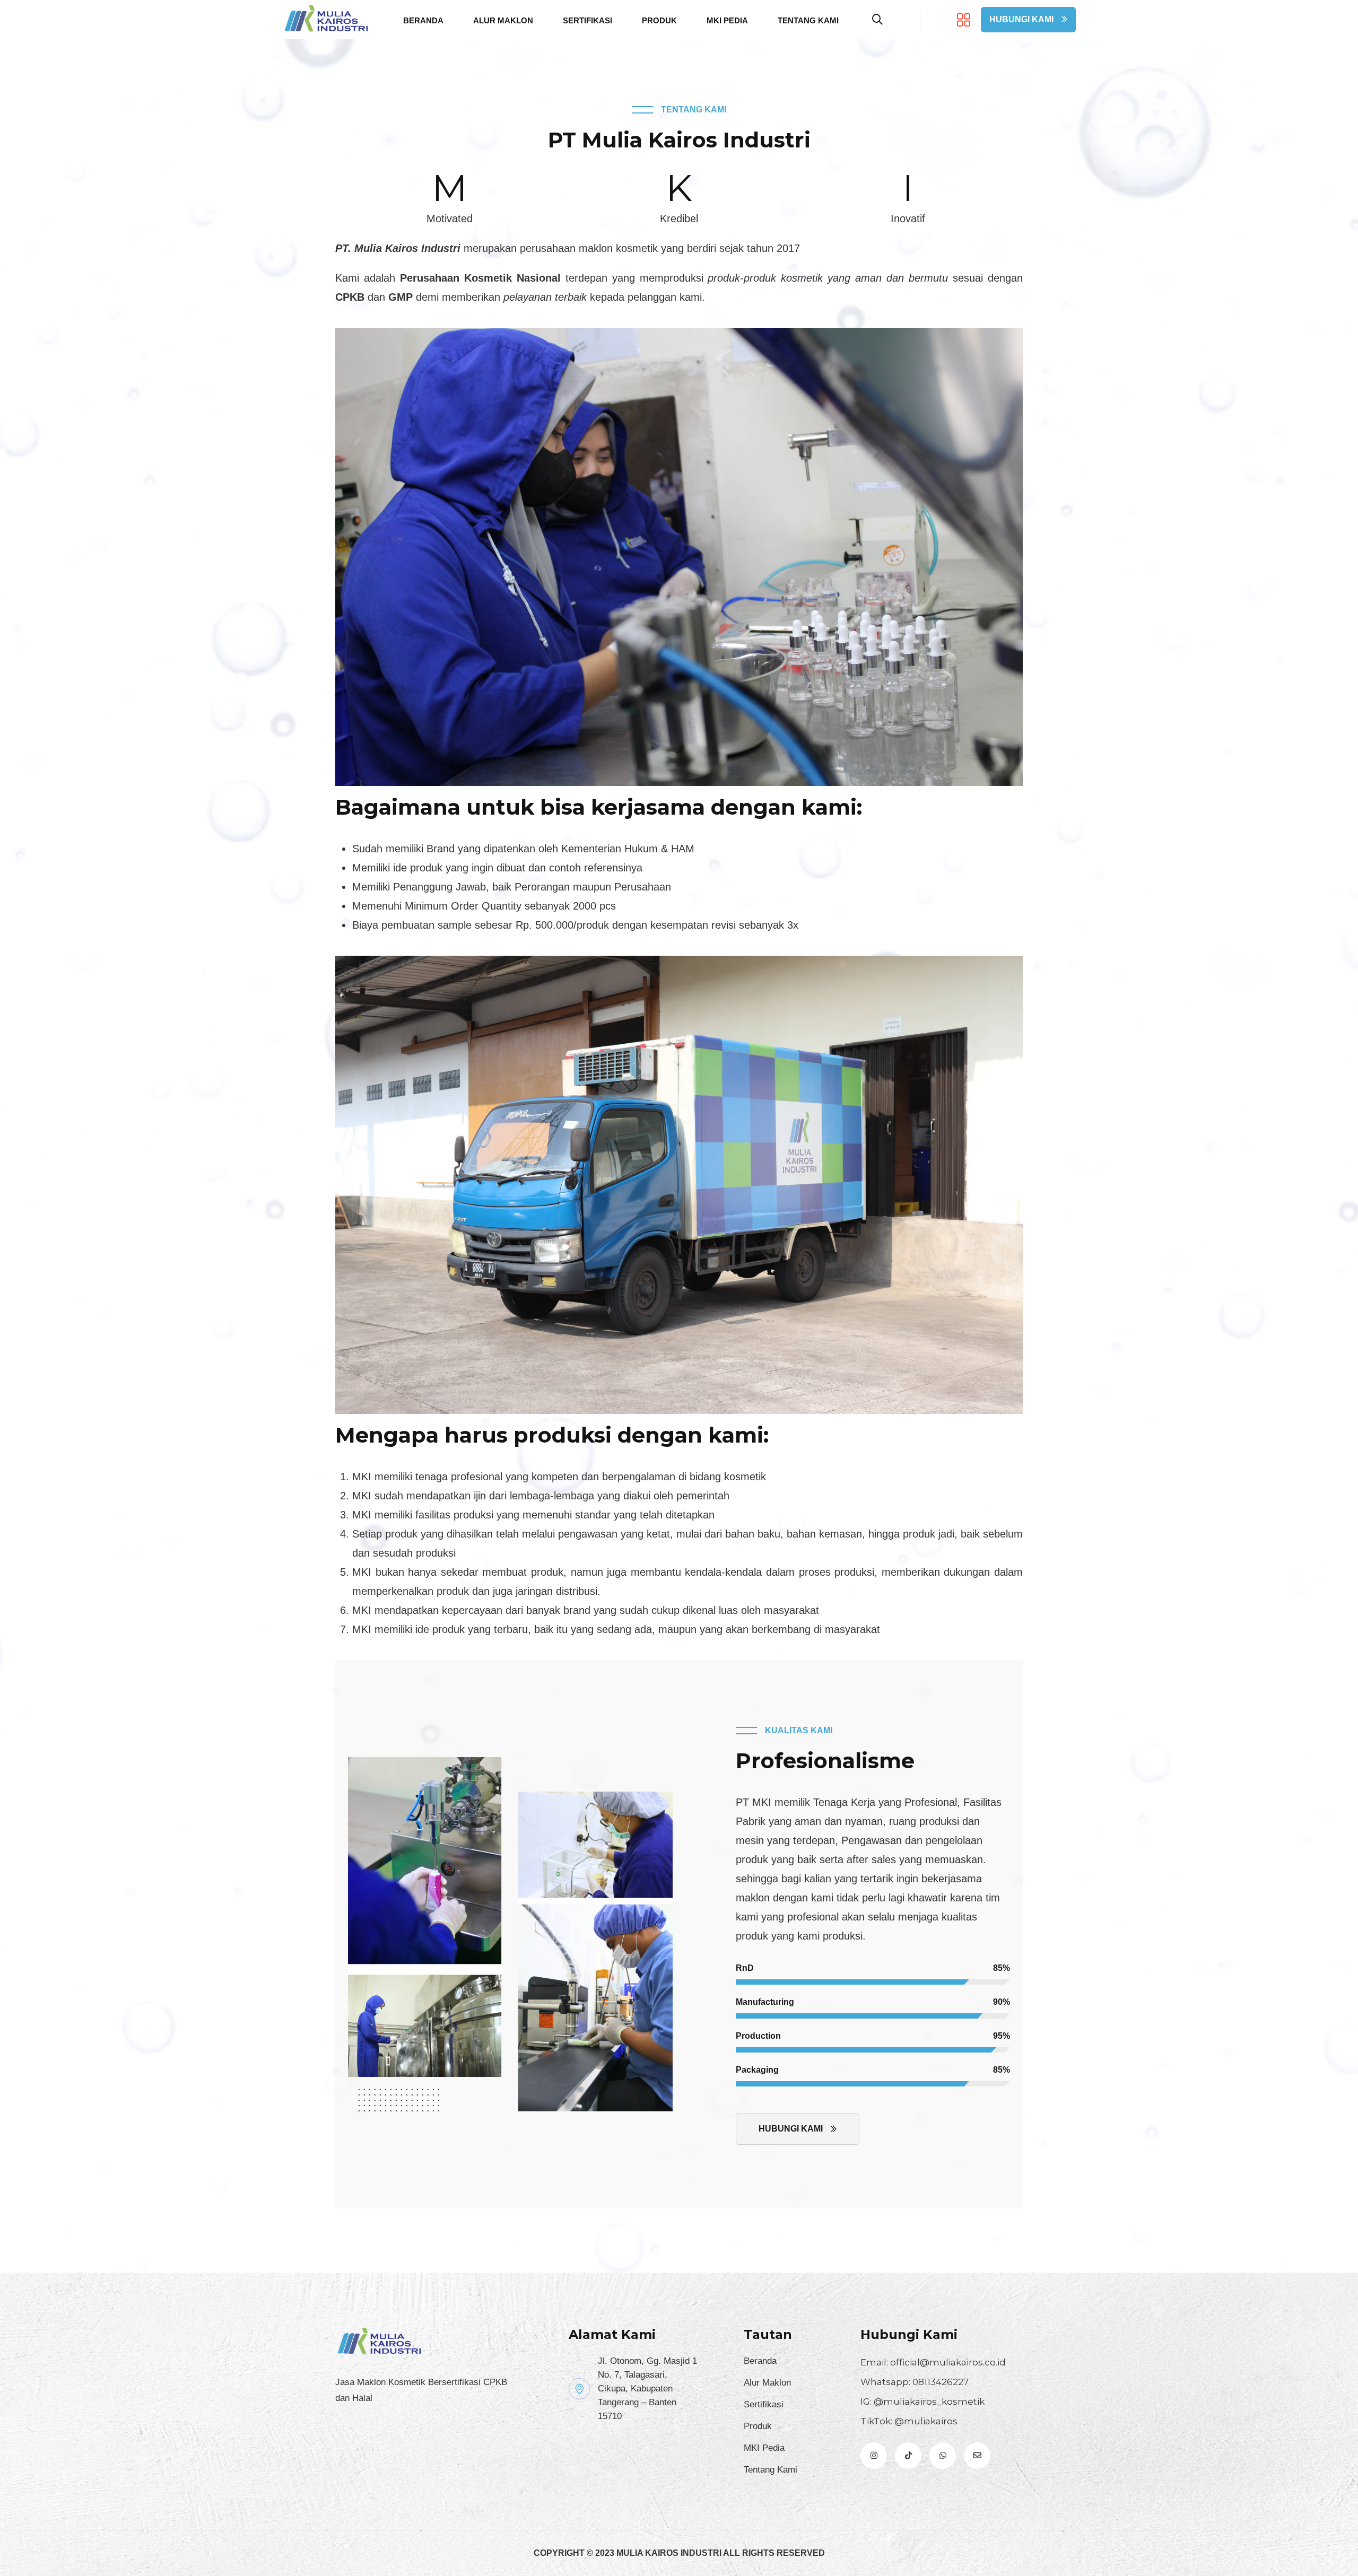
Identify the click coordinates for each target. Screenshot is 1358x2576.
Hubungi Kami (1021, 19)
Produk (659, 20)
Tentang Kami (808, 20)
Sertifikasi (587, 20)
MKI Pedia (727, 20)
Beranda (423, 20)
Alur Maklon (503, 20)
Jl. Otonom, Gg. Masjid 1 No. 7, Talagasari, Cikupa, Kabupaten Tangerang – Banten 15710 (647, 2389)
